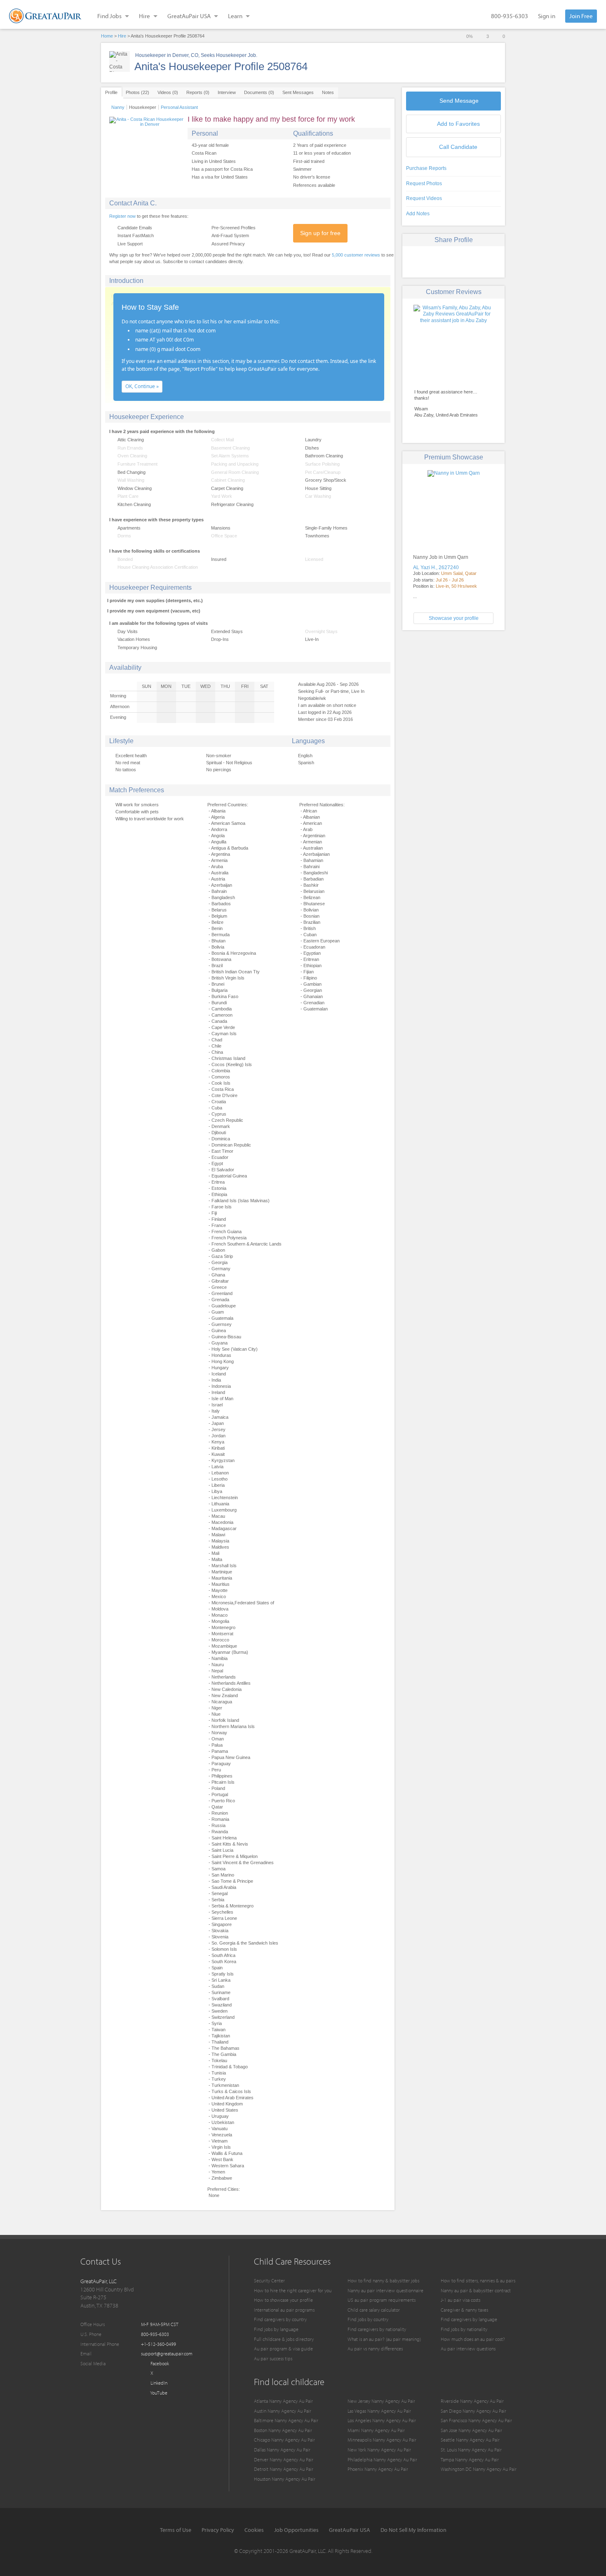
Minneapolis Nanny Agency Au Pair (382, 2440)
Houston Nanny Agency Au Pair (285, 2479)
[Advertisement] (453, 694)
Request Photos (424, 184)
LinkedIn (158, 2383)
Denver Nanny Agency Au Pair (284, 2459)
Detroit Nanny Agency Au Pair (284, 2469)
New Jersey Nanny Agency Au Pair (381, 2401)
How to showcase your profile (283, 2300)
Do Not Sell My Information (413, 2530)
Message (459, 101)
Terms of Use (176, 2530)
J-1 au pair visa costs (460, 2300)
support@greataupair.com (167, 2353)
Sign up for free (320, 233)
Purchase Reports (426, 168)
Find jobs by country (368, 2319)
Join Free (581, 16)
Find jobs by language (276, 2329)
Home (107, 36)
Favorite (458, 124)
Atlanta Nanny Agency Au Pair (283, 2401)
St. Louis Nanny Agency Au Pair (471, 2450)
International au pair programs (284, 2310)
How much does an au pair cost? (473, 2339)
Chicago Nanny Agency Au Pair (284, 2440)
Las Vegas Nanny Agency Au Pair (379, 2411)
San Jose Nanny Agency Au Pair (471, 2430)
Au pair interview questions (468, 2349)
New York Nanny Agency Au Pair (379, 2450)
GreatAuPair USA (350, 2530)
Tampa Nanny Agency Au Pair (470, 2459)
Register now (122, 216)
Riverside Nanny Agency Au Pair (472, 2401)
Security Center (269, 2280)
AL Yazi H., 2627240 (436, 567)
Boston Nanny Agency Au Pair (283, 2430)
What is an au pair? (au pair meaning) (384, 2339)
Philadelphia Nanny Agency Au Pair (382, 2459)
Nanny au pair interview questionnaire (385, 2290)
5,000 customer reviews (356, 255)
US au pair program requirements (382, 2300)
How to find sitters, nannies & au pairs (478, 2280)
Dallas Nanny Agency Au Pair (282, 2450)
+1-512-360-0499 (159, 2344)
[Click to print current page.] (483, 261)
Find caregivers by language (469, 2319)
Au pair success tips (273, 2358)
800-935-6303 (510, 16)
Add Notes (418, 214)
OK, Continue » (142, 386)
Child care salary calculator (374, 2310)
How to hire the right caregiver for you (293, 2290)
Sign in (547, 16)
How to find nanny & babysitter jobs (383, 2280)
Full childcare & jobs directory (284, 2339)
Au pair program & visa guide (283, 2349)
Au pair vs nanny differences (375, 2349)
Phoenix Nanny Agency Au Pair (378, 2469)
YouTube (158, 2393)
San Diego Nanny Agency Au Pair (473, 2411)
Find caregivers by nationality (377, 2329)
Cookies (254, 2530)
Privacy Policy (218, 2530)
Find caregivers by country (280, 2319)
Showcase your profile (454, 618)
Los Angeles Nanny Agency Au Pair (382, 2420)
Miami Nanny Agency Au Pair (376, 2430)
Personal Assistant (179, 107)
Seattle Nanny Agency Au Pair (470, 2440)
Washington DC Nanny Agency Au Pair (479, 2469)
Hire (122, 36)
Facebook (159, 2363)
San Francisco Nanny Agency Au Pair (476, 2420)
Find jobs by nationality (464, 2329)
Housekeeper (143, 107)
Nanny (118, 107)
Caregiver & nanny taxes (464, 2310)
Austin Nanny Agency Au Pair (283, 2411)
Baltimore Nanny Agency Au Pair (286, 2420)
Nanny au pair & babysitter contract (476, 2290)
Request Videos (424, 198)
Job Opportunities (296, 2530)
